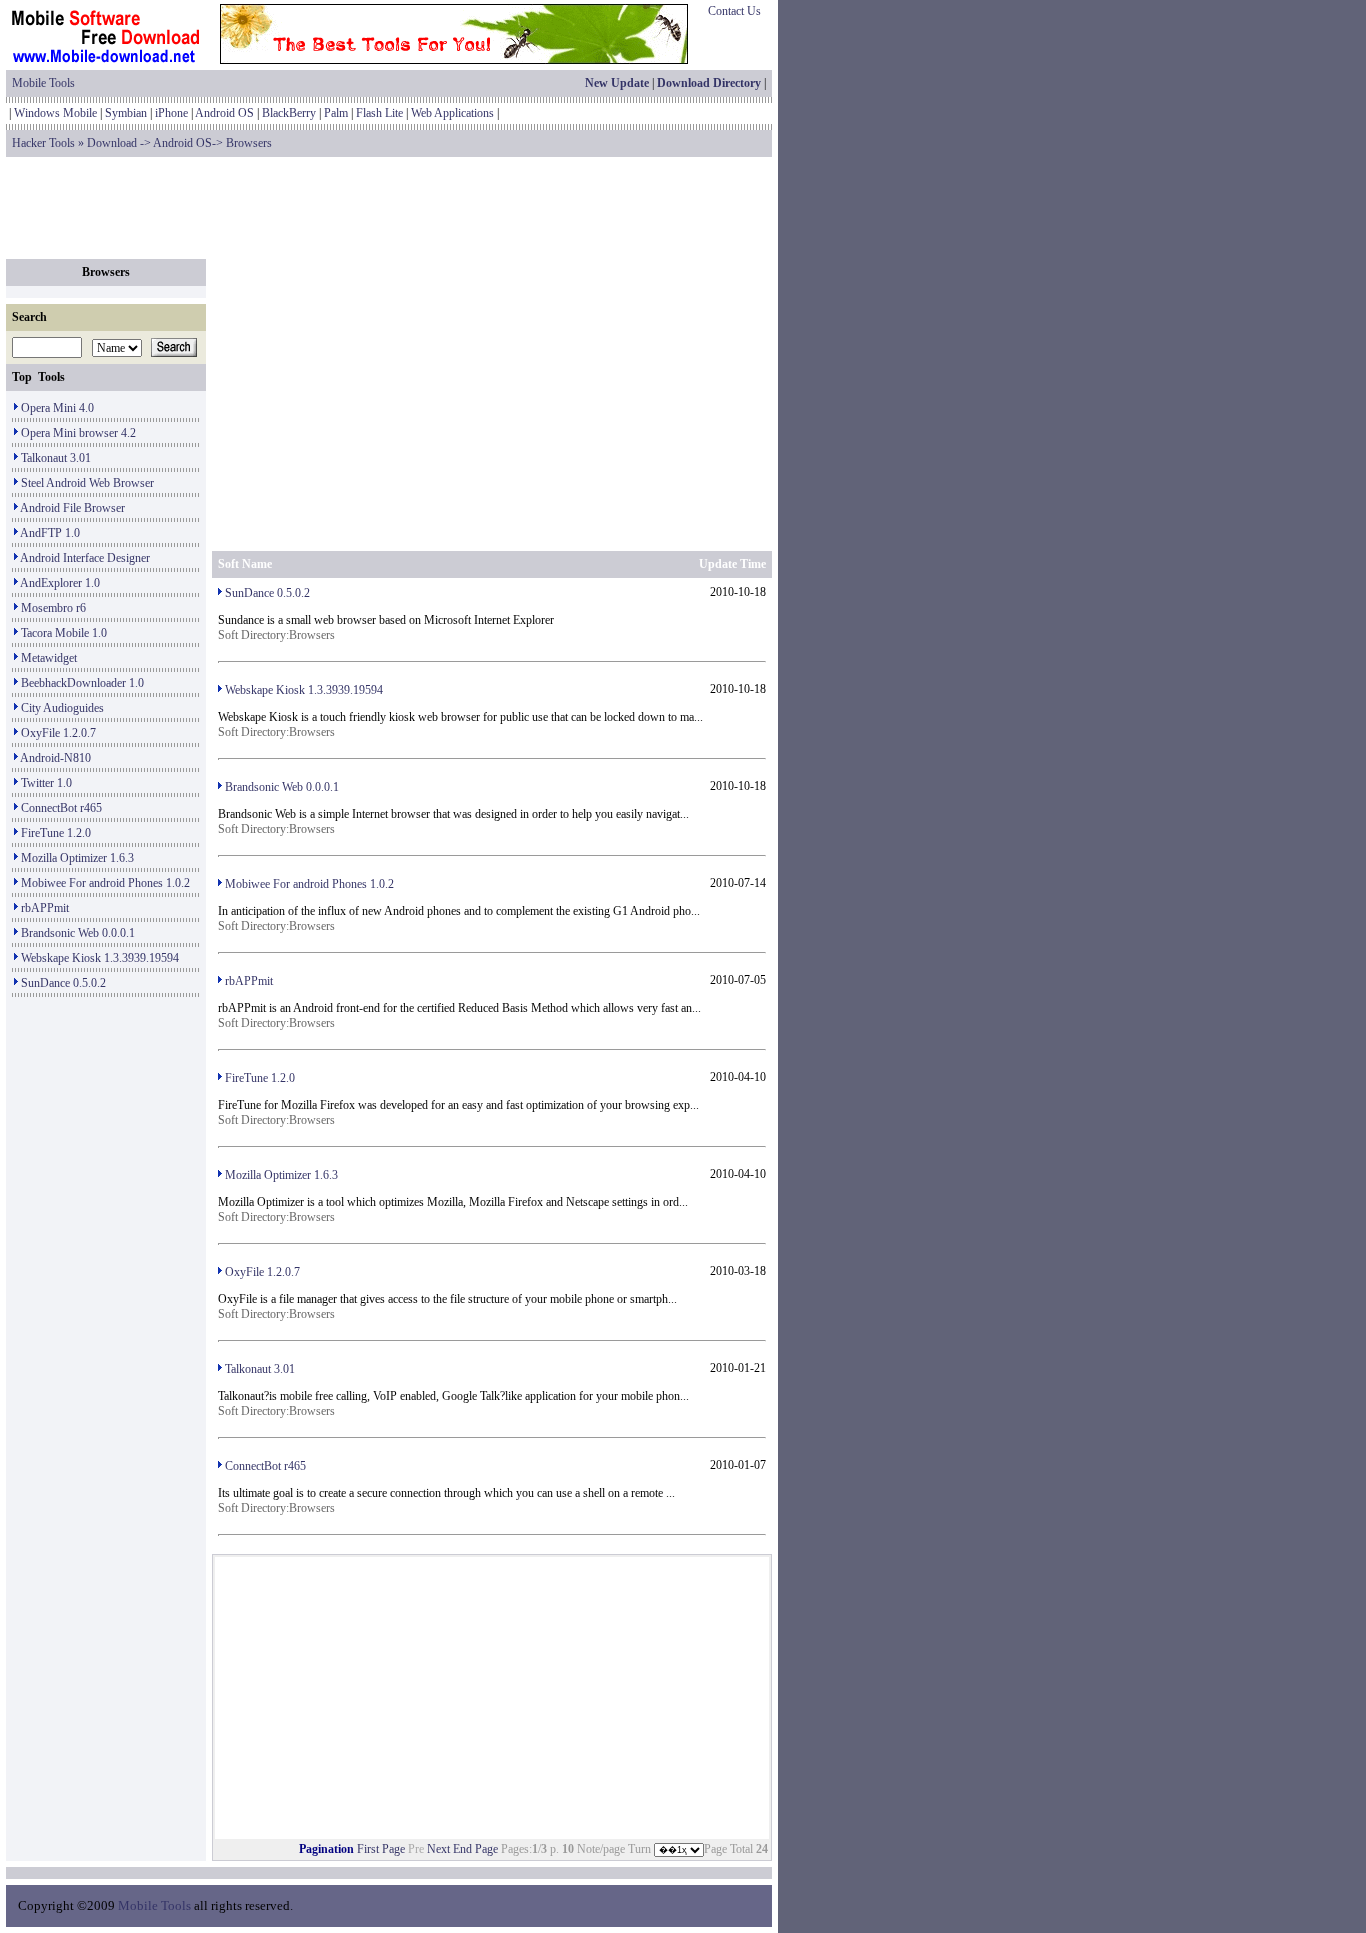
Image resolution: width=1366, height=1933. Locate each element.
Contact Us (734, 11)
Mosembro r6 (53, 608)
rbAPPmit (45, 908)
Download (112, 143)
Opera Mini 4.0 (57, 408)
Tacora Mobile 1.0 (64, 633)
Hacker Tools (43, 143)
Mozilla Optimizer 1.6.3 (77, 858)
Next (438, 1849)
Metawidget (49, 658)
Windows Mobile (55, 113)
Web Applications (452, 113)
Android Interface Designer (85, 558)
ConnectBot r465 (61, 808)
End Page (475, 1849)
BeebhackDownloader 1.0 (82, 683)
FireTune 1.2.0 (56, 833)
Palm (336, 113)
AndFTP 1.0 (50, 533)
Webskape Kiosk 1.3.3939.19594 (100, 958)
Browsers (249, 143)
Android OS (224, 113)
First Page (381, 1849)
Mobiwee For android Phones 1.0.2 (105, 883)
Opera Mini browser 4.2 (78, 433)
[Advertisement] (389, 208)
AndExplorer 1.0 (60, 583)
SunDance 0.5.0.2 (63, 983)
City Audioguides (62, 708)
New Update (617, 83)
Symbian (126, 113)
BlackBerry (289, 113)
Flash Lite (379, 113)
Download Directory (709, 83)
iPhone (171, 113)
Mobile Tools (43, 83)
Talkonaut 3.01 (56, 458)
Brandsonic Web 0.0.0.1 (78, 933)
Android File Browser (72, 508)
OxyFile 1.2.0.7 (58, 733)
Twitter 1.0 (46, 783)
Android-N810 (55, 758)
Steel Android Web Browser (87, 483)
